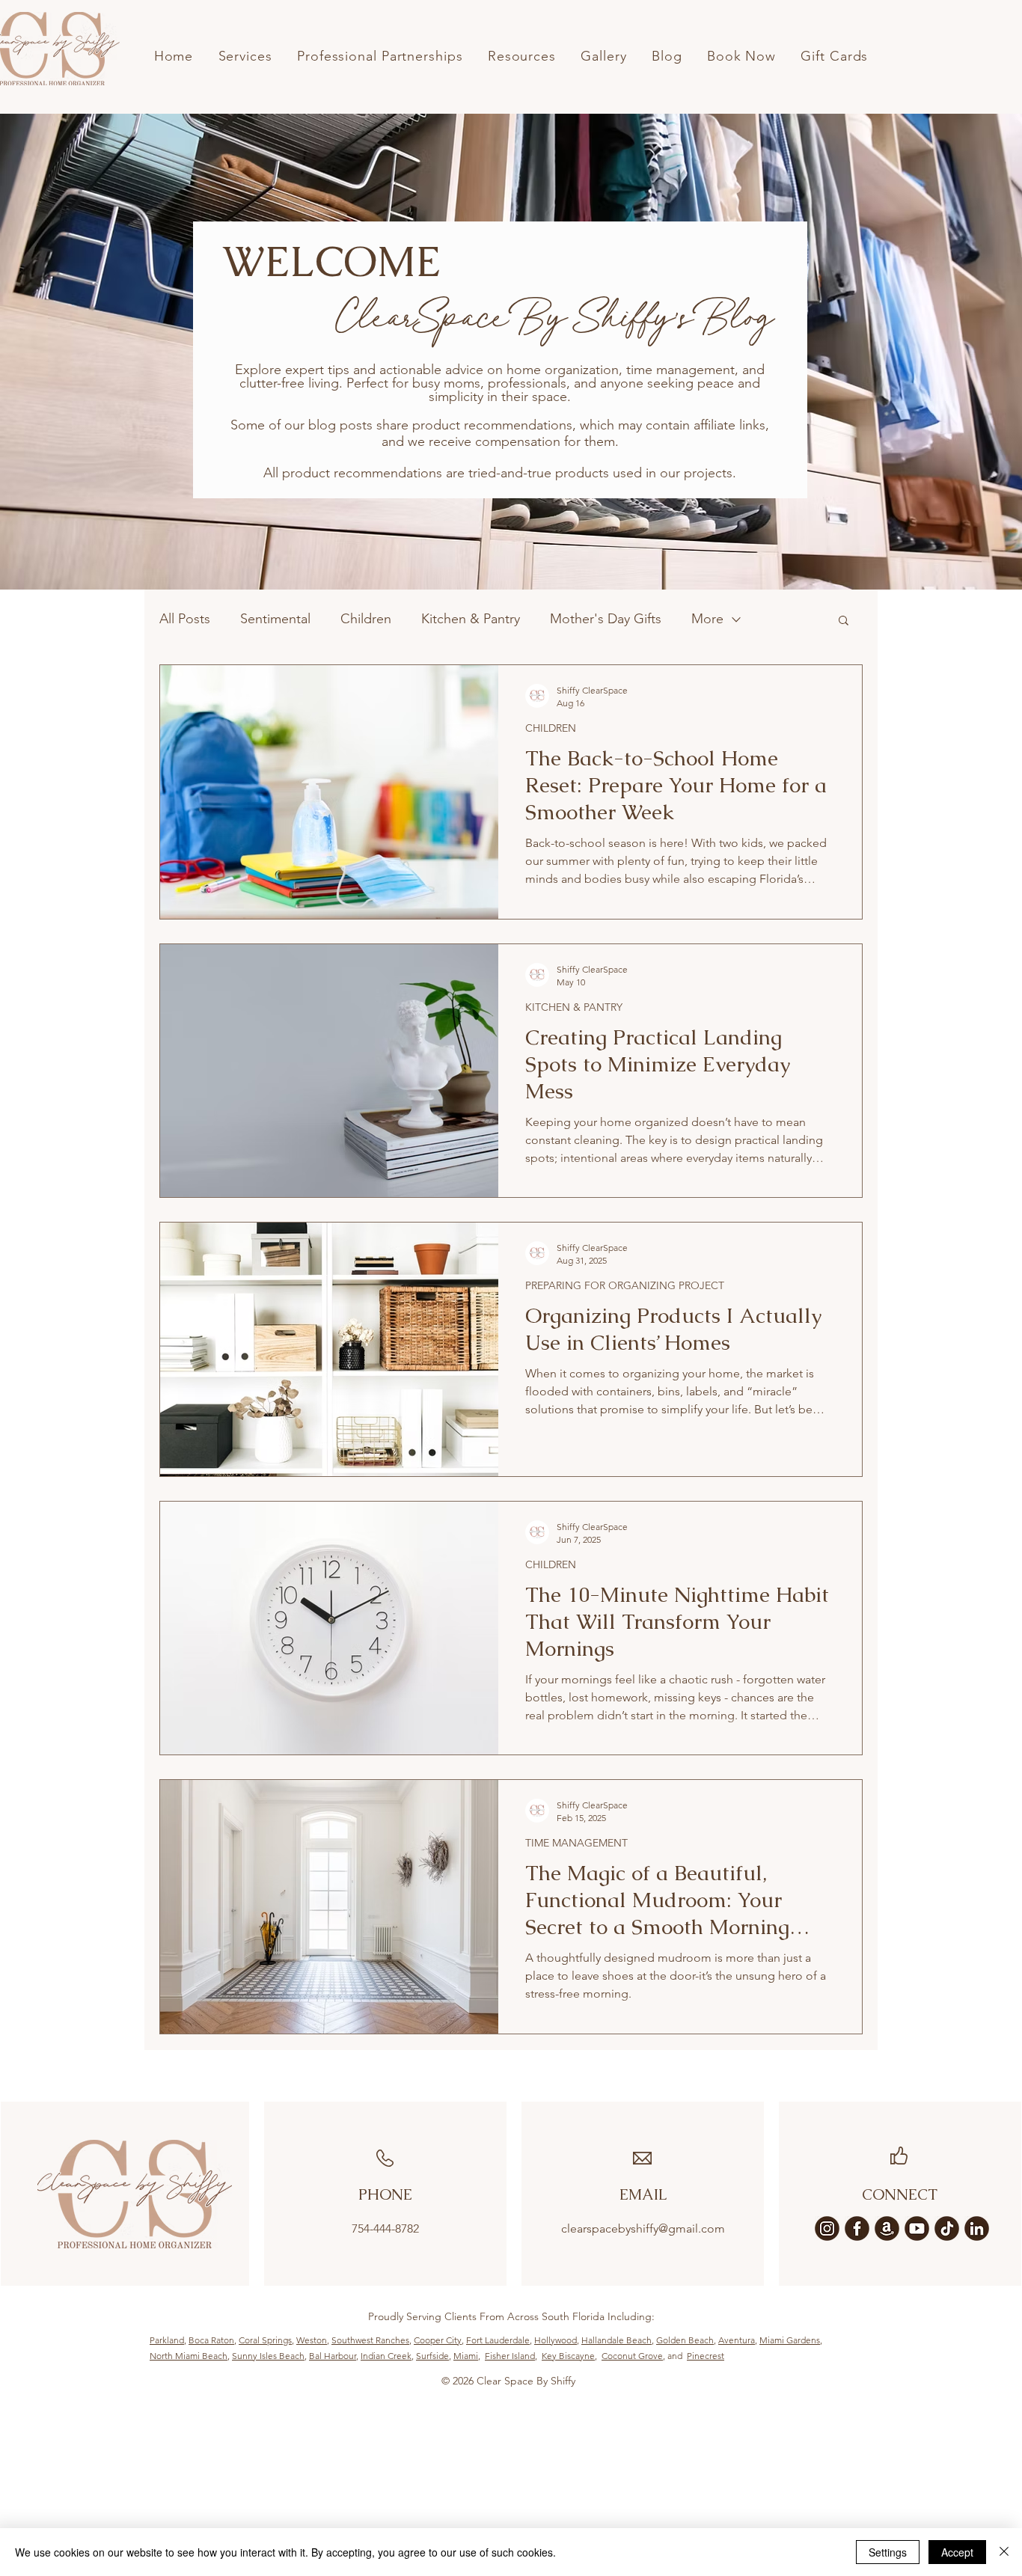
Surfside (432, 2356)
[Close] (1004, 2552)
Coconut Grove (632, 2356)
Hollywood (556, 2340)
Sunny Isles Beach (268, 2356)
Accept (957, 2552)
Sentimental (275, 619)
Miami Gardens (790, 2340)
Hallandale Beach (616, 2340)
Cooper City (438, 2340)
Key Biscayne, (569, 2356)
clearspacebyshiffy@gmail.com (643, 2228)
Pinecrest (706, 2356)
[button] (844, 621)
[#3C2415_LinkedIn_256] (977, 2228)
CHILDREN (551, 728)
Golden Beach (685, 2340)
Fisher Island (510, 2356)
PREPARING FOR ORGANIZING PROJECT (625, 1286)
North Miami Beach (189, 2356)
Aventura (737, 2340)
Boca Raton (211, 2340)
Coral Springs (265, 2340)
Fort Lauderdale (498, 2340)
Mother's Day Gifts (606, 619)
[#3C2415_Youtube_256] (917, 2228)
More (707, 619)
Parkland (167, 2340)
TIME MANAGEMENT (576, 1843)
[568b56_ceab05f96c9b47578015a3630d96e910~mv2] (887, 2228)
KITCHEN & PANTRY (574, 1007)
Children (366, 619)
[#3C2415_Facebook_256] (857, 2228)
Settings (888, 2552)
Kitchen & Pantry (471, 619)
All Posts (185, 619)
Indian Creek (386, 2356)
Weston (312, 2340)
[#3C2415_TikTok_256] (947, 2228)
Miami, (467, 2356)
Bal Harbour (333, 2356)
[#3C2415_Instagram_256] (827, 2228)
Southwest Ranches (370, 2340)
